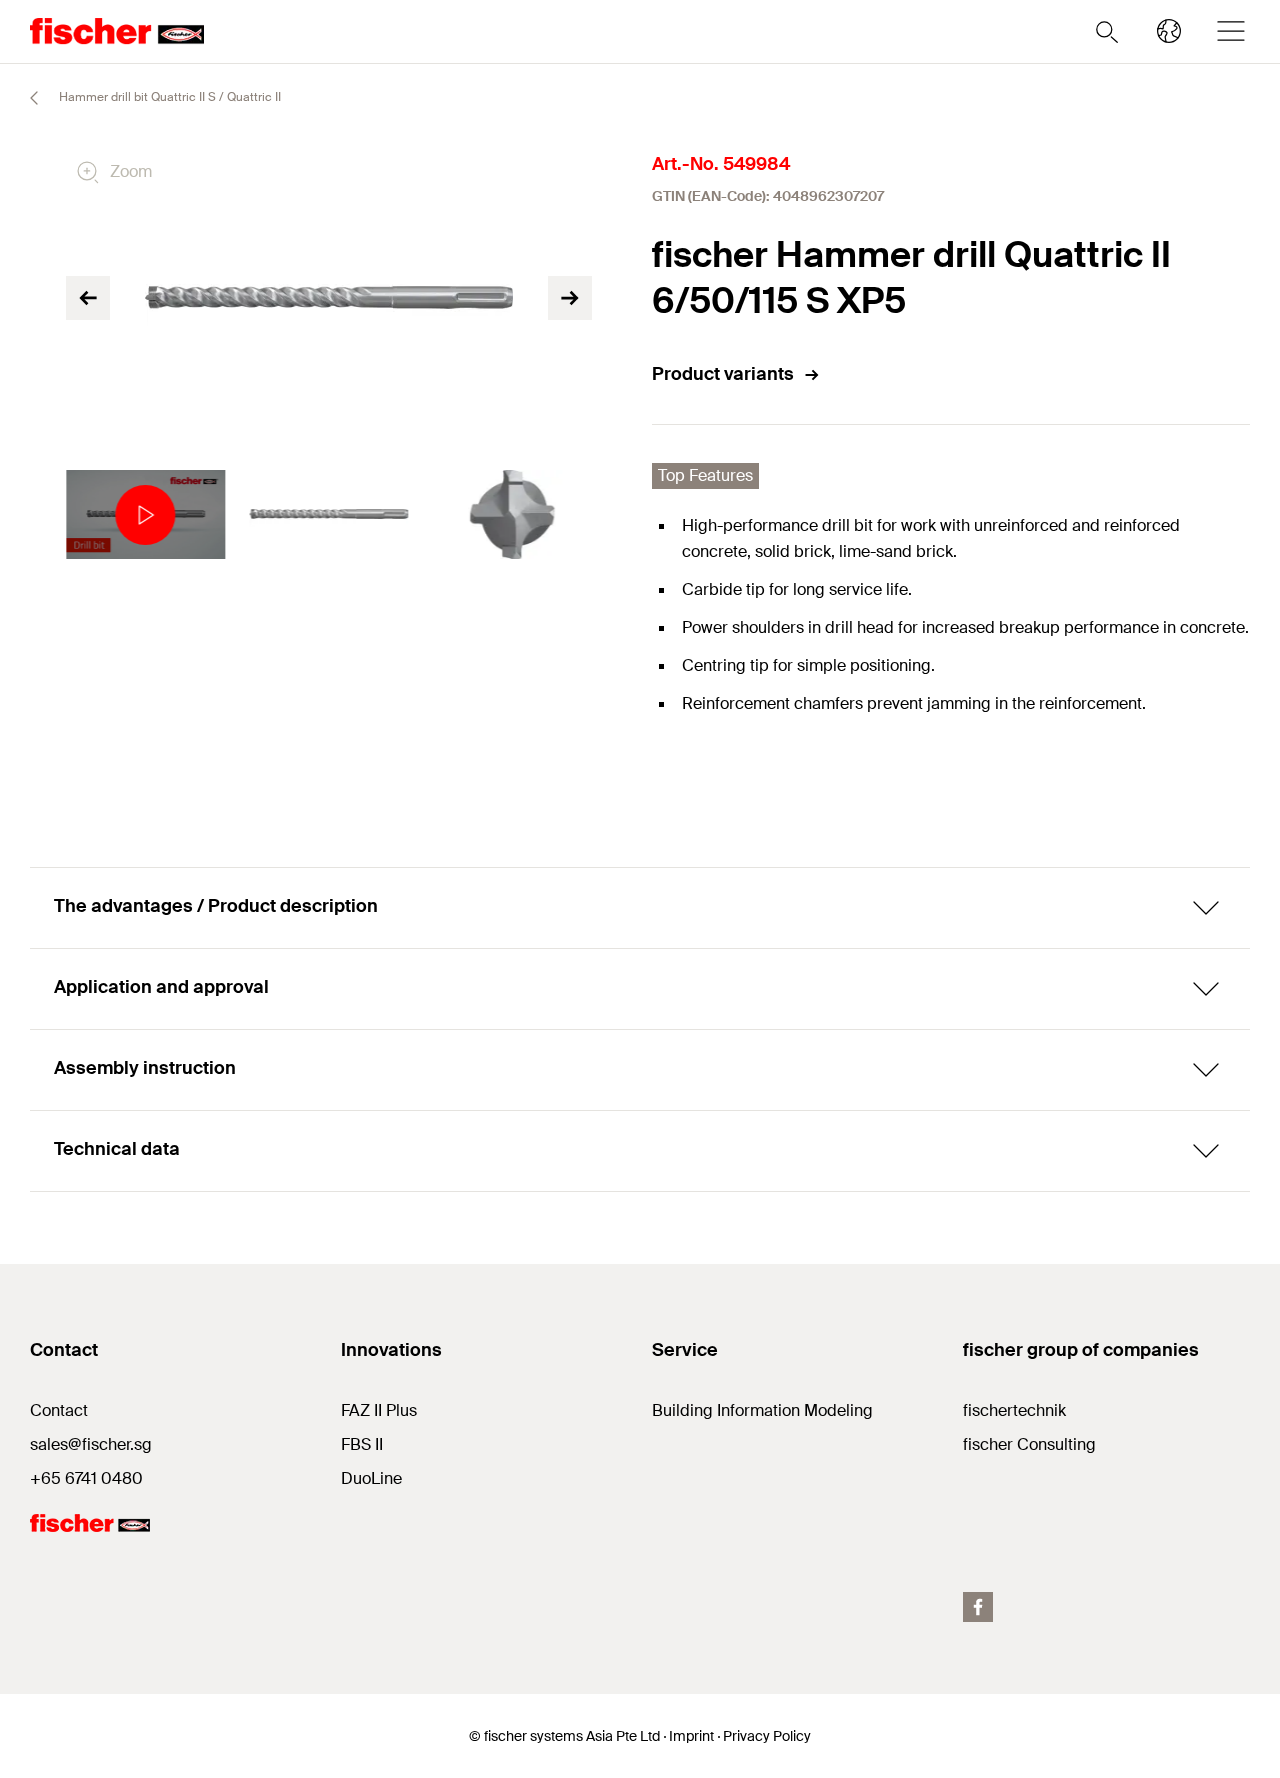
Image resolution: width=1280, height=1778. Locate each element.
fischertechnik (1014, 1410)
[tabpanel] (145, 515)
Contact (59, 1410)
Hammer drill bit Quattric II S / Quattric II (168, 97)
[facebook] (978, 1607)
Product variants (723, 374)
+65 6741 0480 (86, 1478)
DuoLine (371, 1478)
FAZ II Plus (379, 1410)
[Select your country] (1169, 31)
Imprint (691, 1736)
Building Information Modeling (762, 1410)
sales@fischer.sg (91, 1444)
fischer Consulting (1029, 1444)
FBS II (362, 1444)
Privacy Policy (767, 1736)
